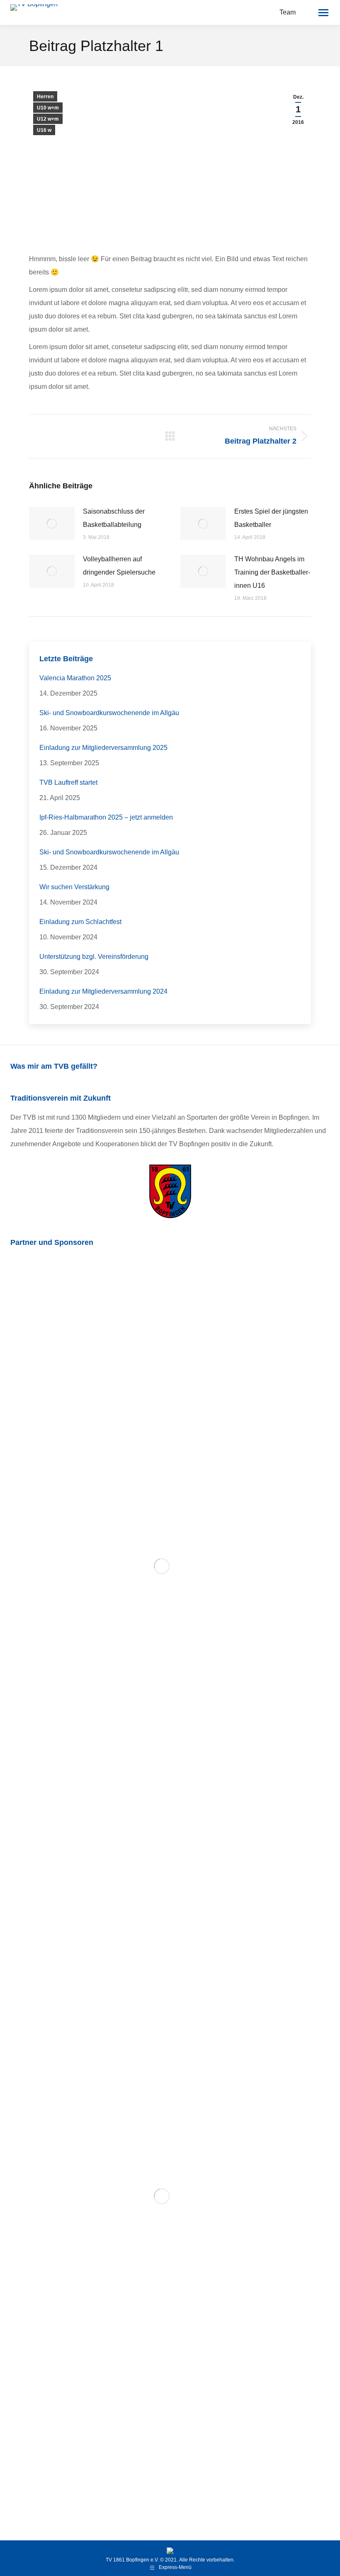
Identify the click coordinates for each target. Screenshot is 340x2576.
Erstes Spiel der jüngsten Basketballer (271, 518)
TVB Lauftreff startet (68, 782)
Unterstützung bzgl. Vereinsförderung (94, 957)
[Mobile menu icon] (323, 13)
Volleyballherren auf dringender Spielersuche (119, 566)
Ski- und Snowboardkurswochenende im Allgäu (109, 713)
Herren (45, 97)
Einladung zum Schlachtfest (80, 922)
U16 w (44, 130)
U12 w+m (48, 119)
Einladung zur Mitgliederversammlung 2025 (103, 748)
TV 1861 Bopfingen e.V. (132, 2560)
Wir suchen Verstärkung (74, 887)
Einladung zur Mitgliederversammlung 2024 (103, 991)
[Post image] (52, 524)
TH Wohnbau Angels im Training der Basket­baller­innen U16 (272, 572)
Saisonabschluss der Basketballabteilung (114, 518)
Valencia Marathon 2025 (75, 678)
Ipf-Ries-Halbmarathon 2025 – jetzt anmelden (106, 817)
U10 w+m (48, 108)
